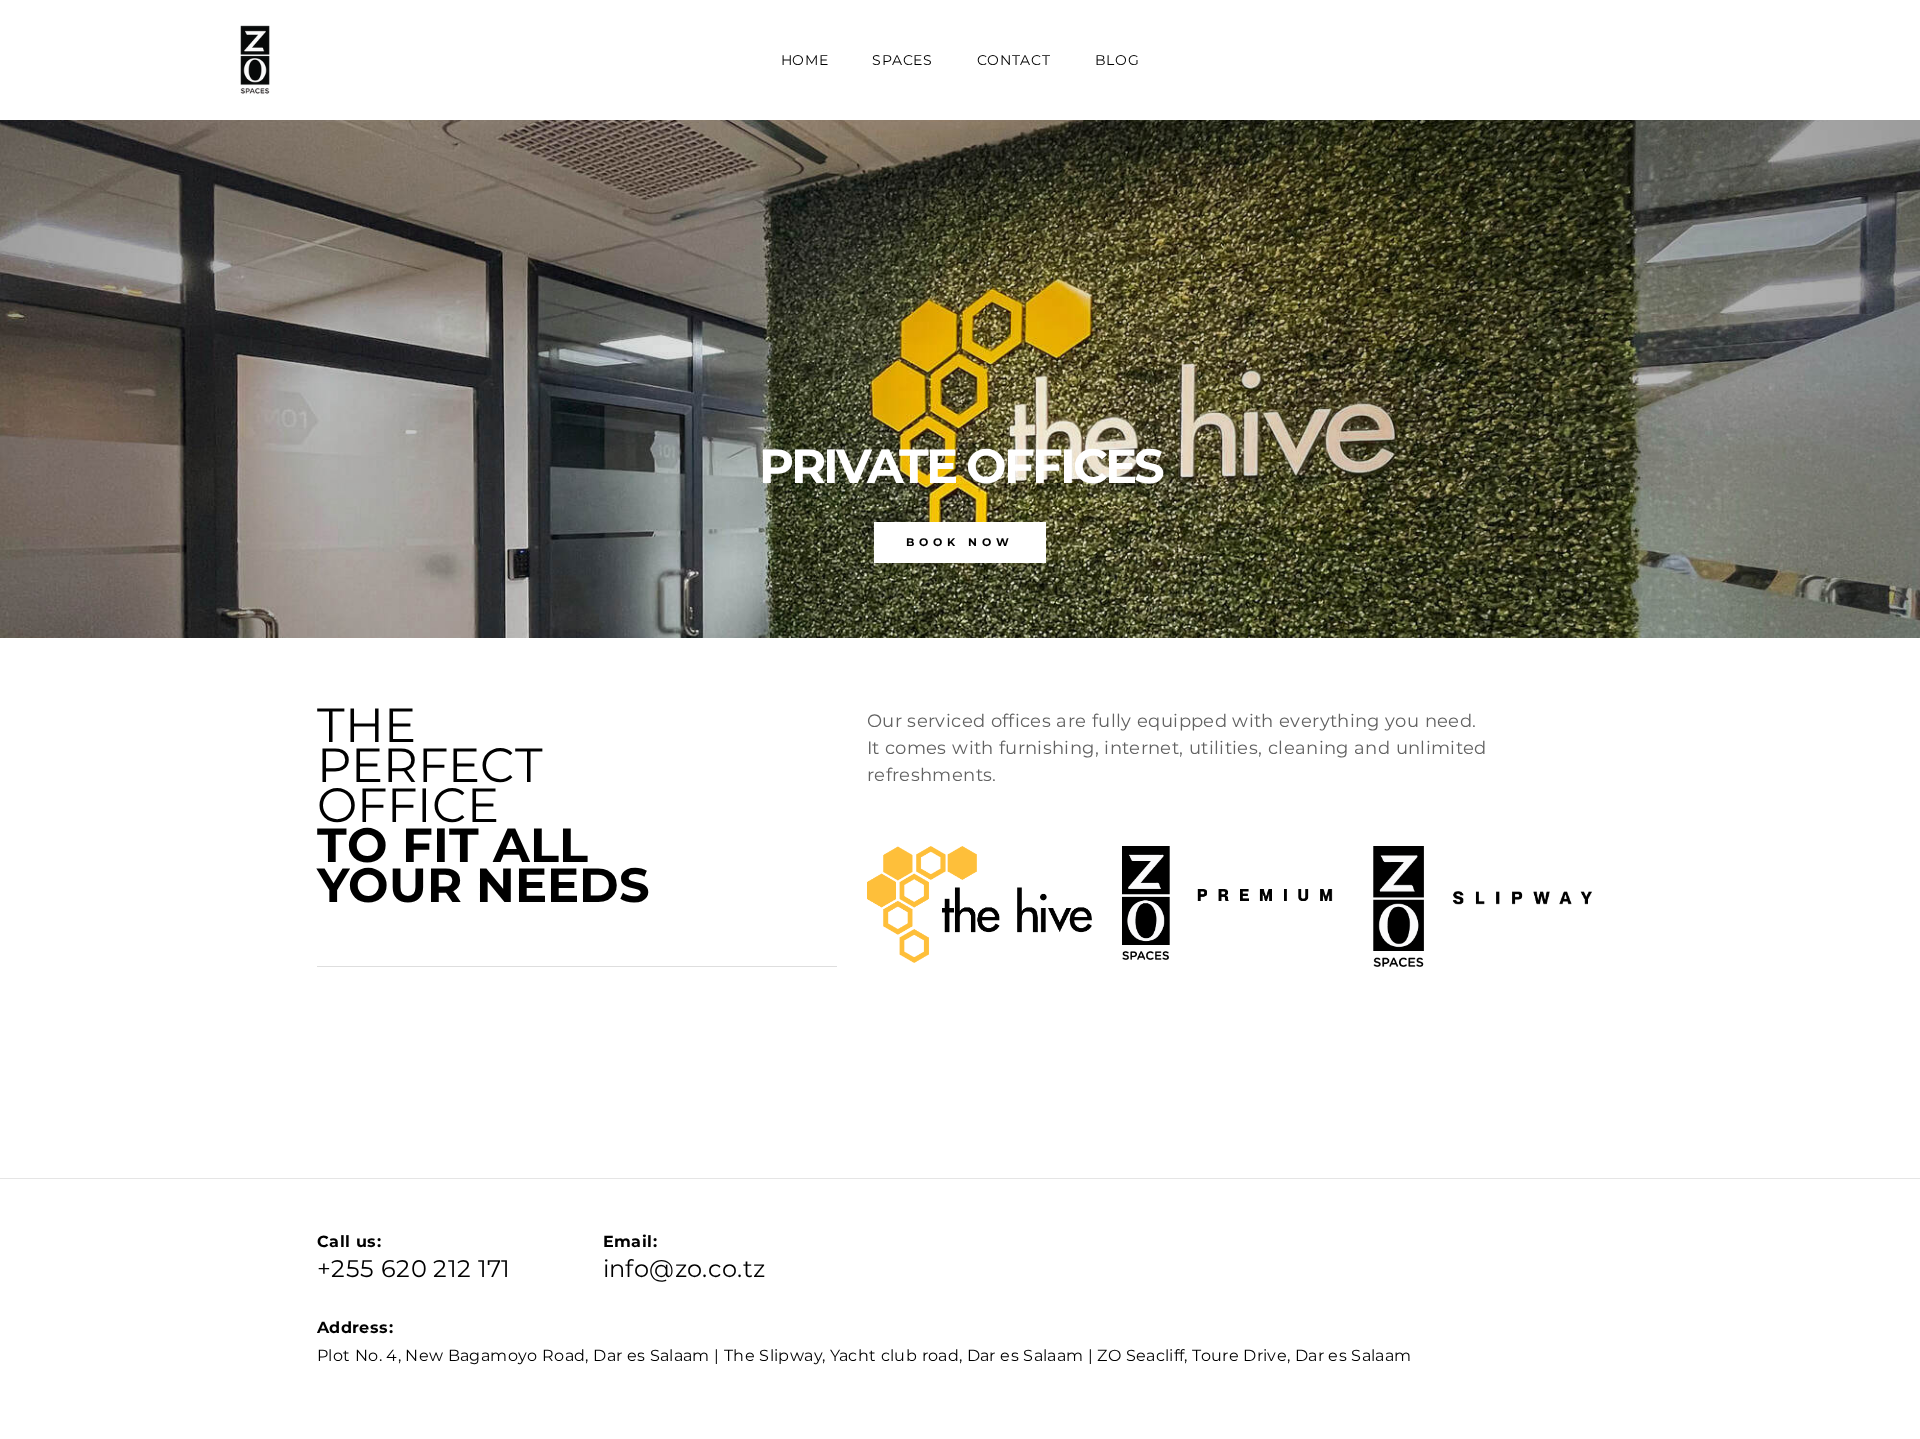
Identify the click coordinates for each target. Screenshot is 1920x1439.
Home (805, 60)
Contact (1014, 60)
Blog (1117, 60)
